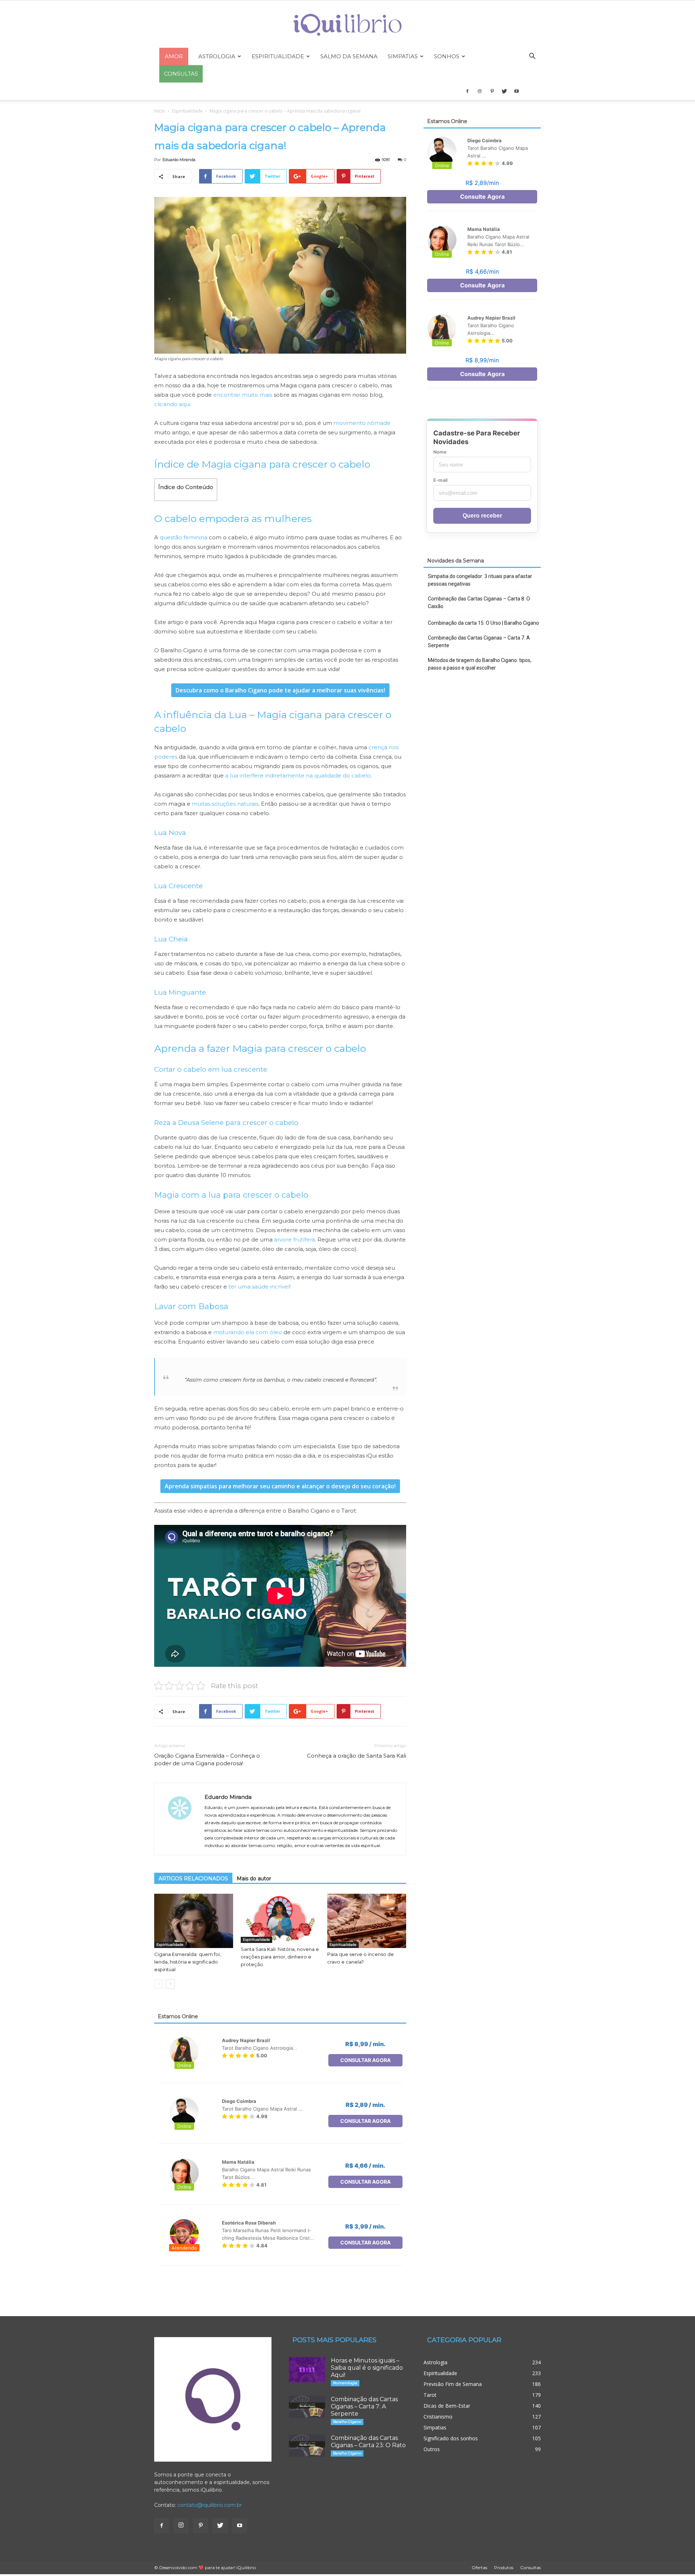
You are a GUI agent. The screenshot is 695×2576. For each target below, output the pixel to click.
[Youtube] (517, 91)
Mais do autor (254, 1879)
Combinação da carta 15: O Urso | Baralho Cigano (483, 623)
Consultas (530, 2567)
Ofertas (479, 2567)
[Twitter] (504, 91)
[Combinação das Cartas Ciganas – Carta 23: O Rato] (307, 2446)
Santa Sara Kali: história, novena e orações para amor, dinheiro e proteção (280, 1957)
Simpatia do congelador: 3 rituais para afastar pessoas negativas (480, 580)
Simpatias (403, 56)
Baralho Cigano (347, 2422)
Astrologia (217, 56)
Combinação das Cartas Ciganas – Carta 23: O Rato (368, 2442)
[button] (532, 57)
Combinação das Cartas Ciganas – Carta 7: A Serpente (479, 642)
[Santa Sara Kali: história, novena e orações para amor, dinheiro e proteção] (280, 1918)
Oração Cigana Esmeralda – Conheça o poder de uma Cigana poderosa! (207, 1759)
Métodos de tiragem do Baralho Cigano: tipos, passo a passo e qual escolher (480, 664)
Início (160, 111)
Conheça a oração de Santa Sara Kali (357, 1756)
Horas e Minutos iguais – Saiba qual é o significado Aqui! (367, 2368)
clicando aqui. (173, 404)
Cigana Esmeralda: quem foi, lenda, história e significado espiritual (188, 1962)
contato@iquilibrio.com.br (210, 2505)
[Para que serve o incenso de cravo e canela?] (367, 1921)
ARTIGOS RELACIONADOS (193, 1879)
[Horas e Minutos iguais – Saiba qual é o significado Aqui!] (307, 2370)
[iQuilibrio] (347, 25)
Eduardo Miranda (179, 160)
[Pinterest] (492, 91)
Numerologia (345, 2383)
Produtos (504, 2567)
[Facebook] (467, 91)
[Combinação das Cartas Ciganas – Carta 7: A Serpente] (307, 2407)
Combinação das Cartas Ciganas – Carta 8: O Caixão (479, 602)
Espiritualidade (278, 56)
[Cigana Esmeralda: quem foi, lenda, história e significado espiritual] (194, 1921)
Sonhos (447, 56)
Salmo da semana (349, 56)
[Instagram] (480, 91)
